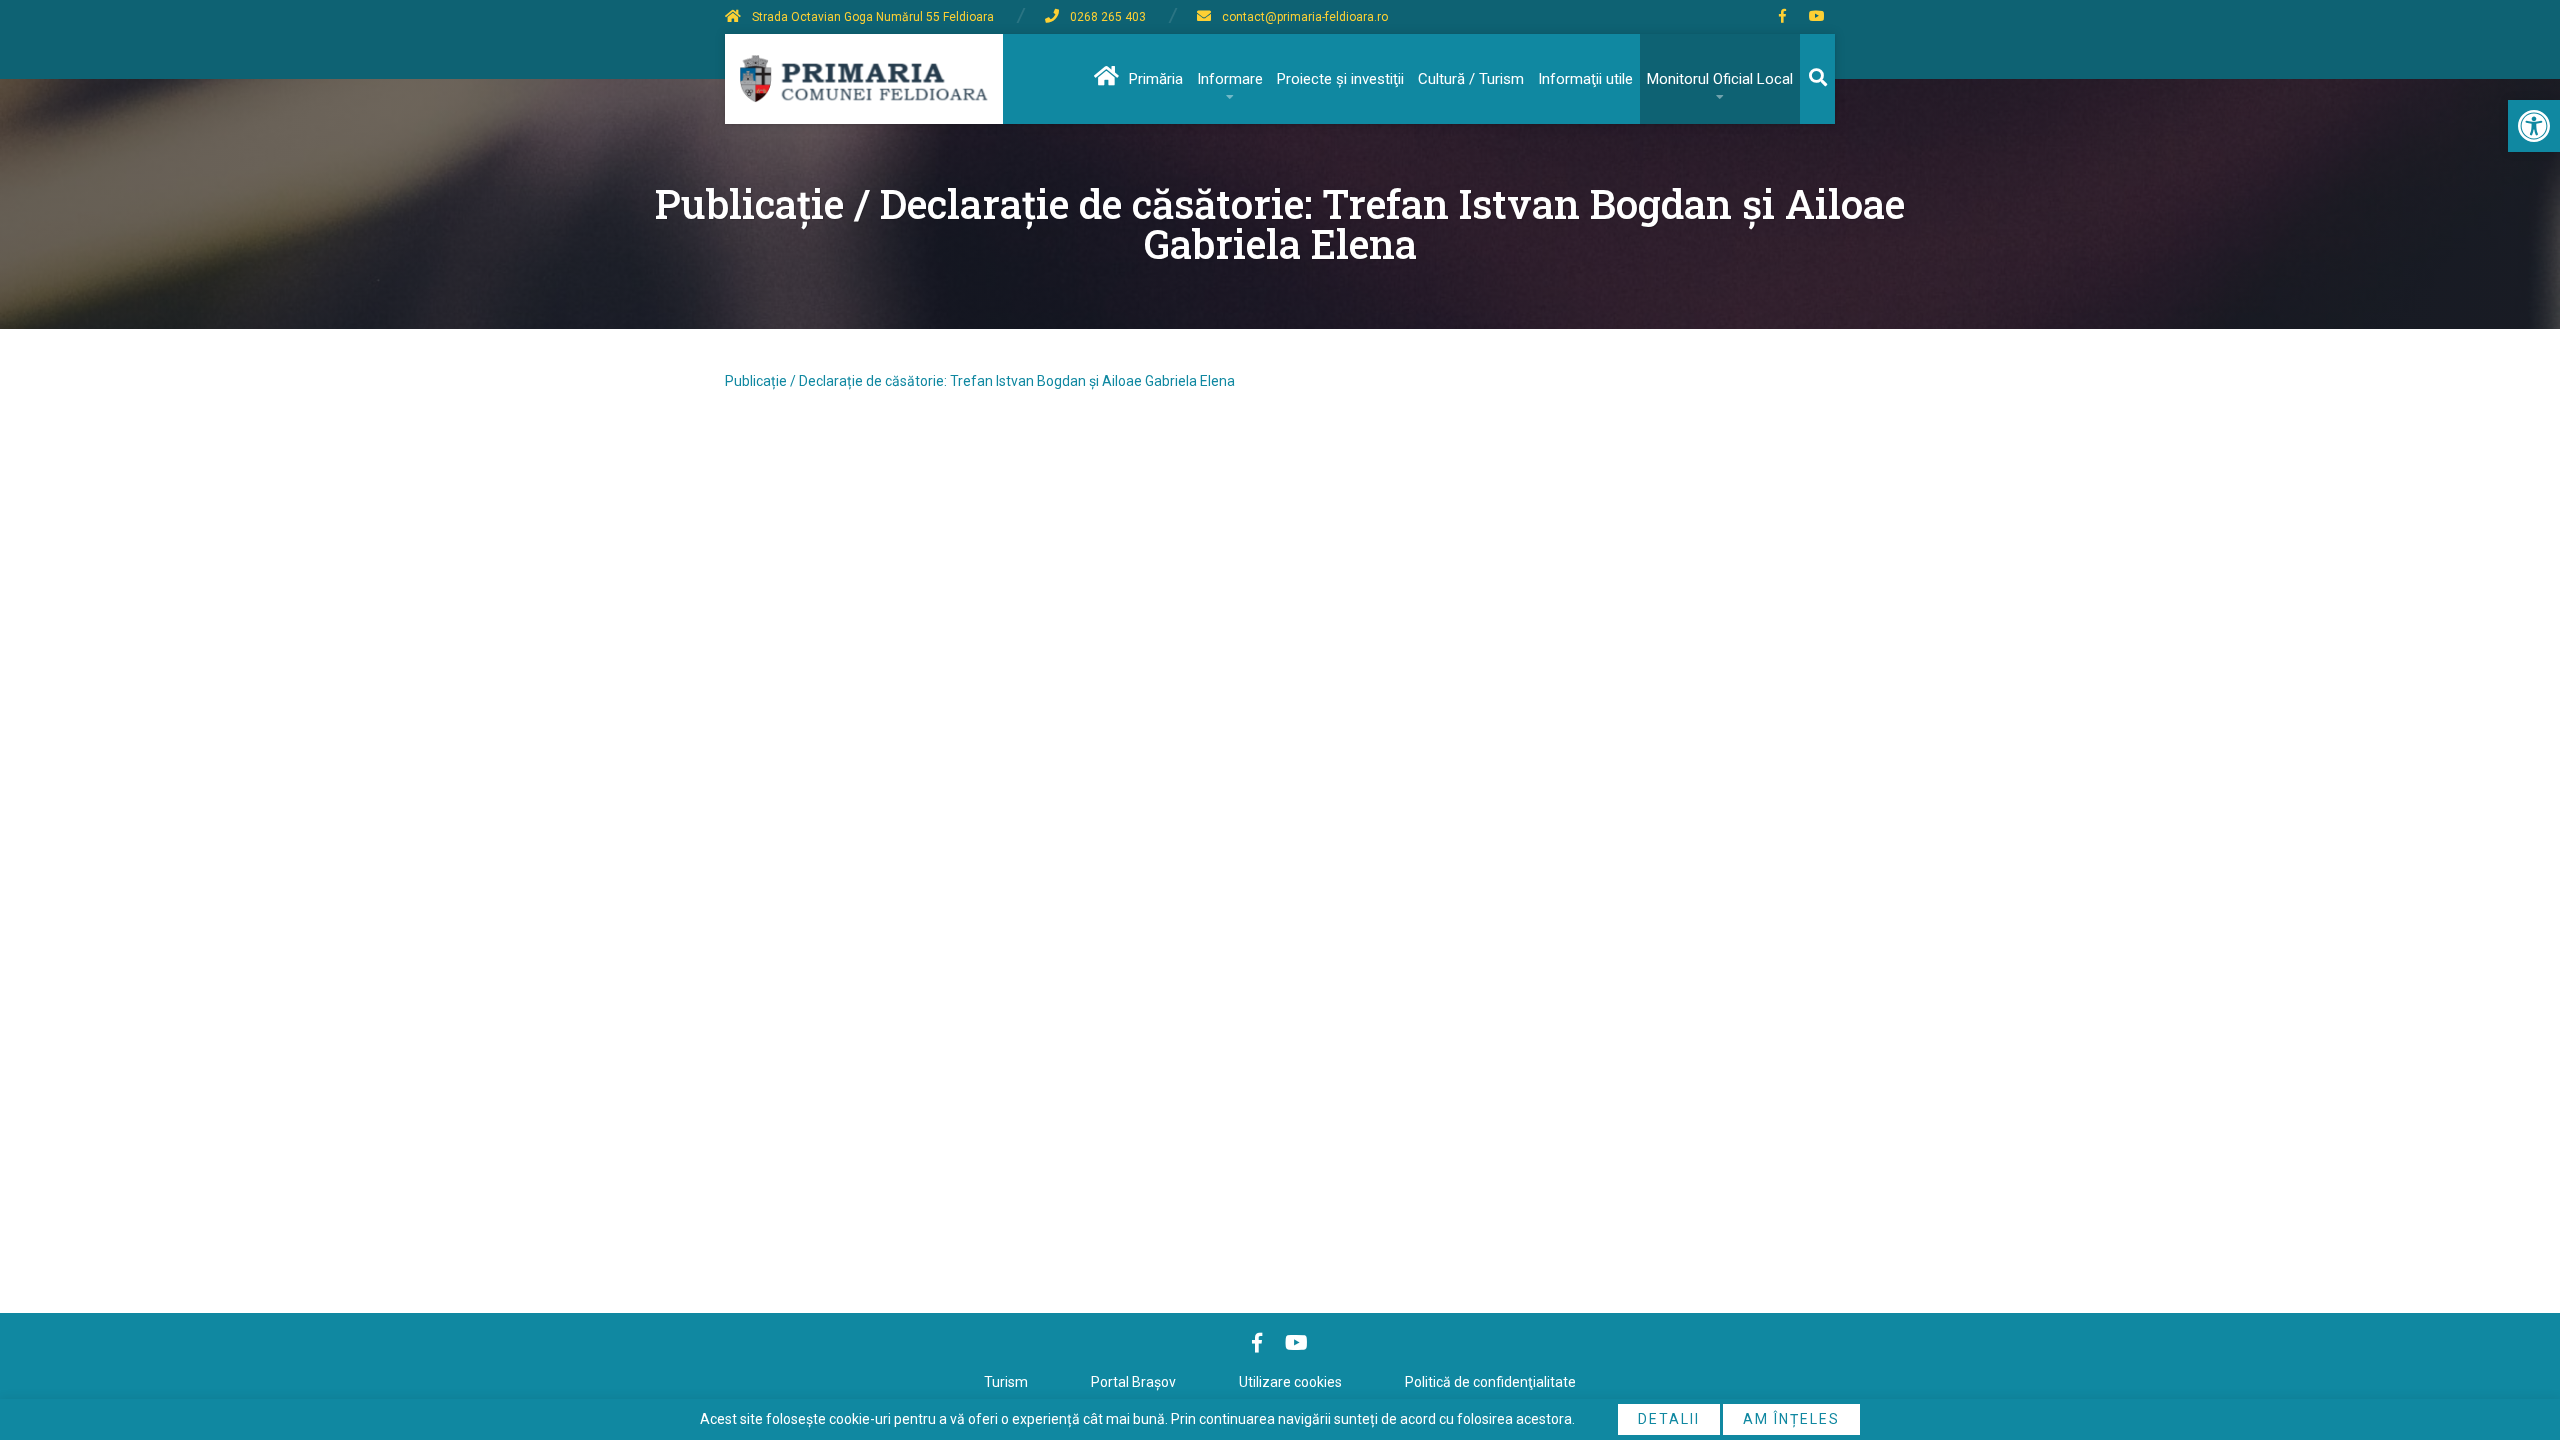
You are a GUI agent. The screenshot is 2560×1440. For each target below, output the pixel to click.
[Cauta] (1817, 79)
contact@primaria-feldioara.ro (1305, 17)
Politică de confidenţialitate (1490, 1382)
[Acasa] (1104, 79)
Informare (1230, 79)
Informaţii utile (1585, 79)
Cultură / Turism (1471, 79)
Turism (1006, 1382)
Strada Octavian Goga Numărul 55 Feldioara (873, 17)
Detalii (1669, 1419)
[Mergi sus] (2517, 1342)
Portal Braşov (1133, 1382)
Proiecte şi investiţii (1340, 79)
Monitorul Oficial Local (1720, 79)
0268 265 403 (1108, 17)
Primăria (1156, 79)
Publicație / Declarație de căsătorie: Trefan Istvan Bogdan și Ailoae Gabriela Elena (980, 381)
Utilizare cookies (1290, 1382)
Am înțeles (1791, 1419)
